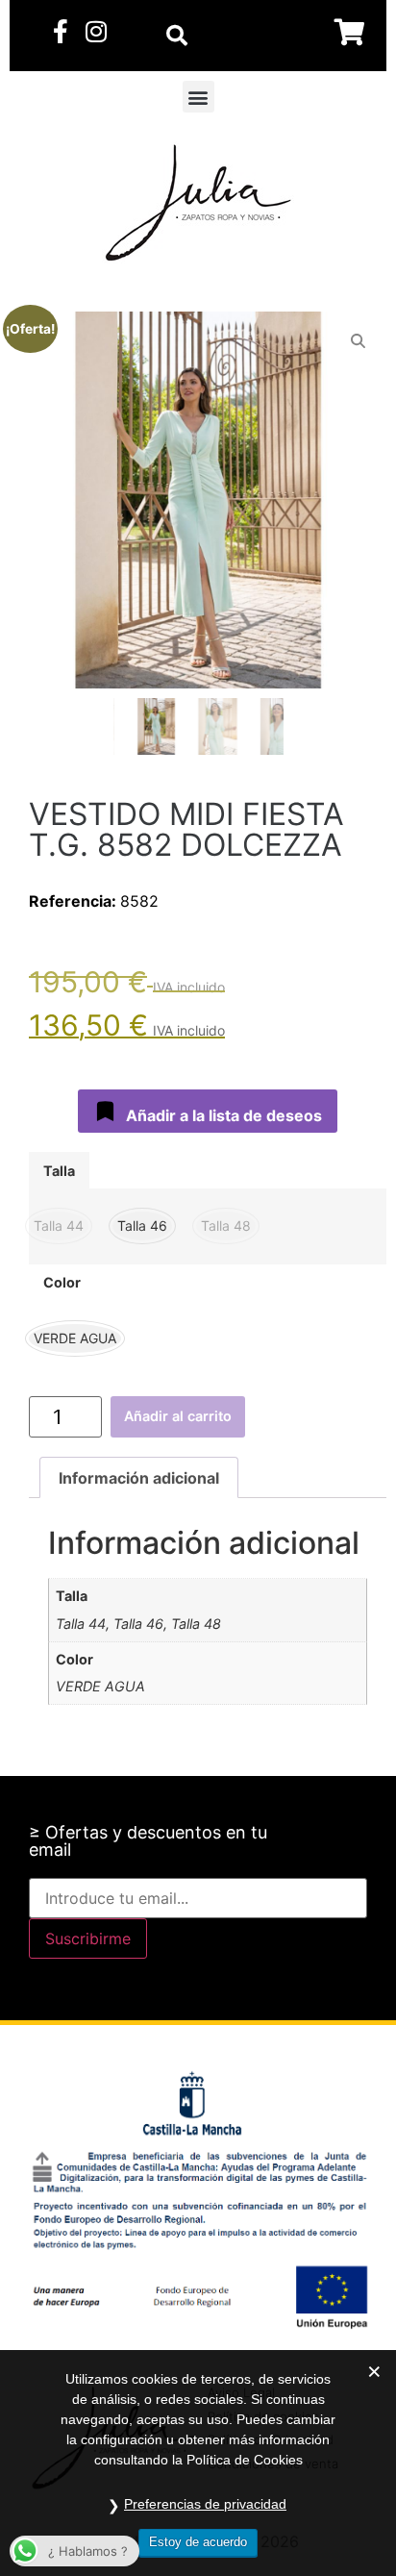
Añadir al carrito (178, 1416)
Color (62, 1283)
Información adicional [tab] (139, 1478)
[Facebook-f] (60, 31)
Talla (59, 1171)
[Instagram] (96, 31)
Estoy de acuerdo (198, 2542)
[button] (198, 97)
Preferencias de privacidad (205, 2504)
